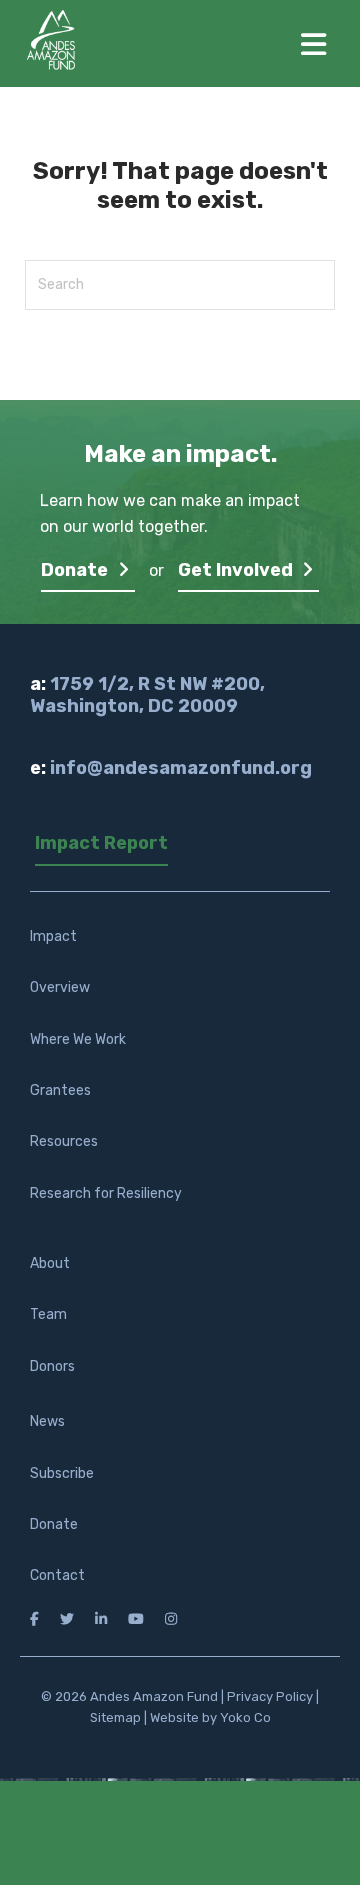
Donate (76, 570)
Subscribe (62, 1473)
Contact (57, 1575)
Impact (53, 936)
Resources (64, 1141)
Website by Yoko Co (210, 1717)
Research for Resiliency (106, 1193)
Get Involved (237, 570)
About (50, 1263)
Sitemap (115, 1717)
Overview (60, 987)
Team (48, 1314)
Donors (52, 1366)
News (47, 1421)
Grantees (60, 1090)
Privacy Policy (270, 1696)
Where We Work (78, 1039)
